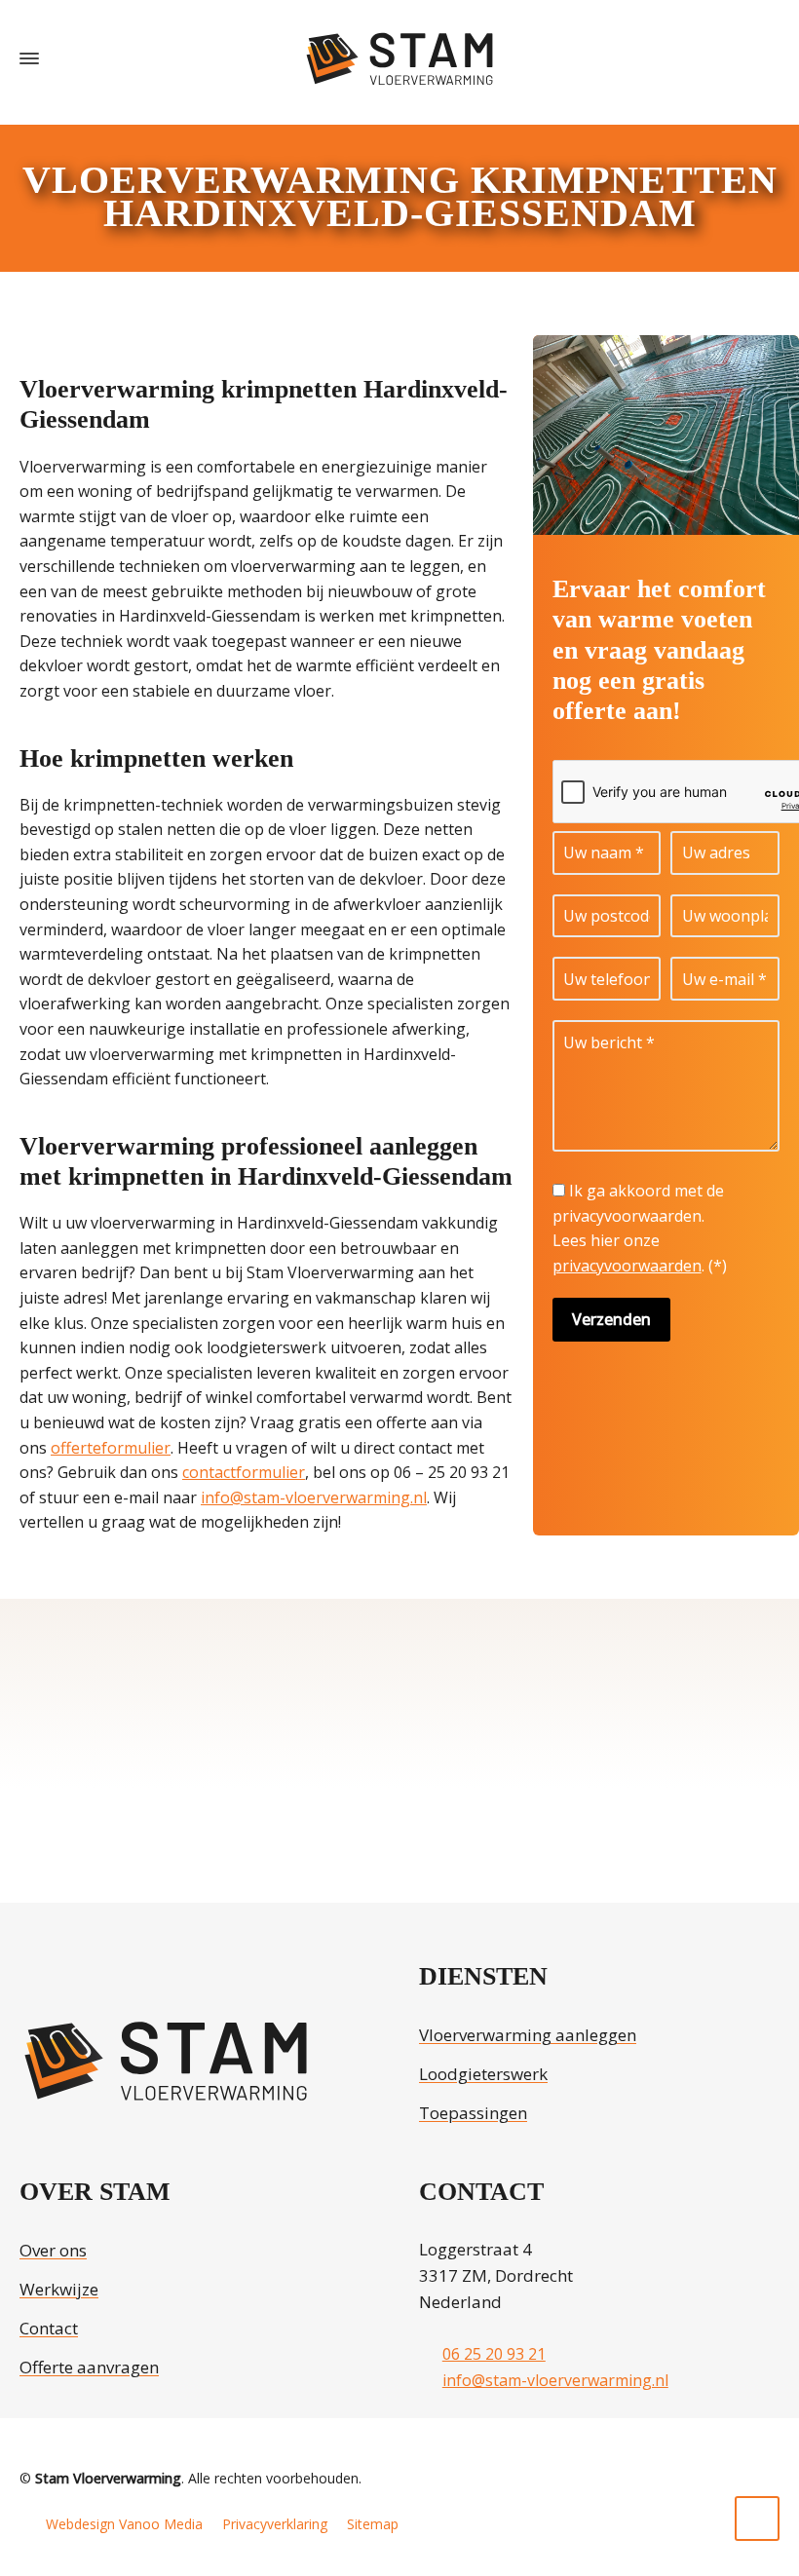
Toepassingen (473, 2113)
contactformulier (244, 1472)
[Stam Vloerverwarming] (399, 59)
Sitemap (373, 2524)
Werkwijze (59, 2289)
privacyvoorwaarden (627, 1266)
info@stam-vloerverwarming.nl (314, 1497)
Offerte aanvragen (89, 2367)
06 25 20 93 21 (494, 2354)
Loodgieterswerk (483, 2074)
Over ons (53, 2250)
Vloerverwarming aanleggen (528, 2035)
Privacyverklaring (275, 2524)
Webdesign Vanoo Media (124, 2524)
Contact (49, 2328)
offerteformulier (111, 1448)
